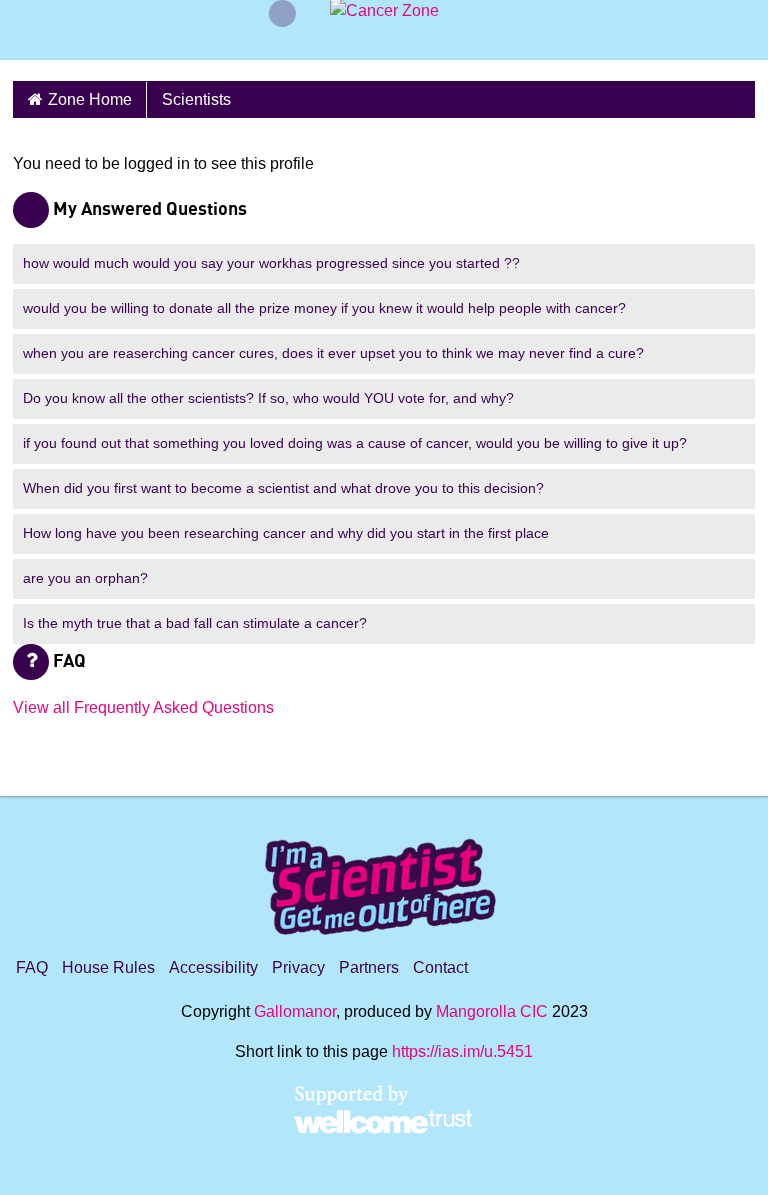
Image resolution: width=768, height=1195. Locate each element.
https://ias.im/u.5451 (462, 1051)
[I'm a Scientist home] (384, 878)
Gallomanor (295, 1011)
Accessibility (213, 967)
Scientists (196, 99)
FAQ (32, 967)
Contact (440, 967)
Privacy (298, 967)
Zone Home (90, 99)
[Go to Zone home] (384, 36)
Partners (369, 967)
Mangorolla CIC (492, 1011)
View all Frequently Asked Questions (143, 707)
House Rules (108, 967)
